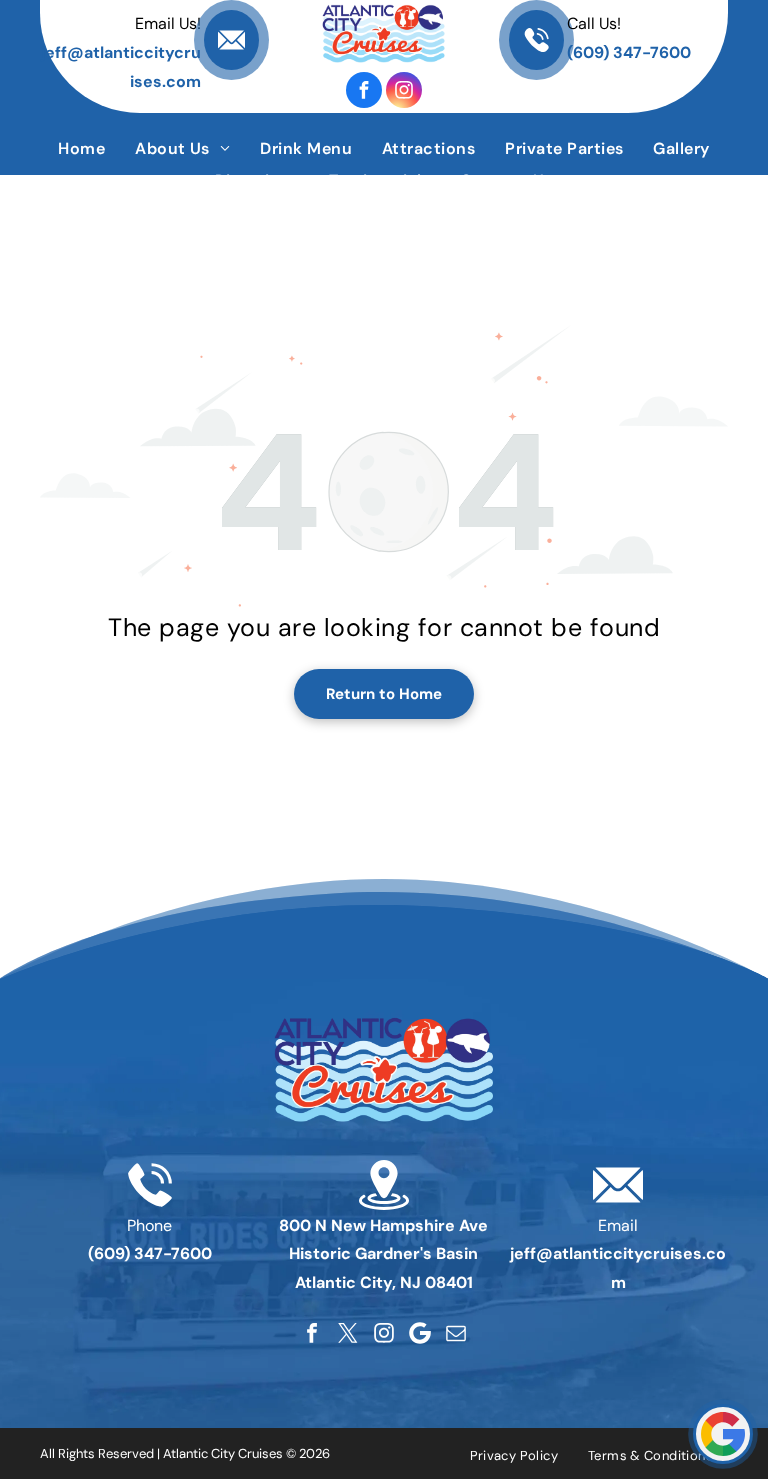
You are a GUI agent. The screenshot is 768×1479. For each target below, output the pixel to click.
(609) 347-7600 (629, 52)
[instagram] (404, 90)
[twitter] (348, 1333)
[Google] (420, 1333)
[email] (456, 1333)
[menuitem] (81, 148)
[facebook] (364, 90)
